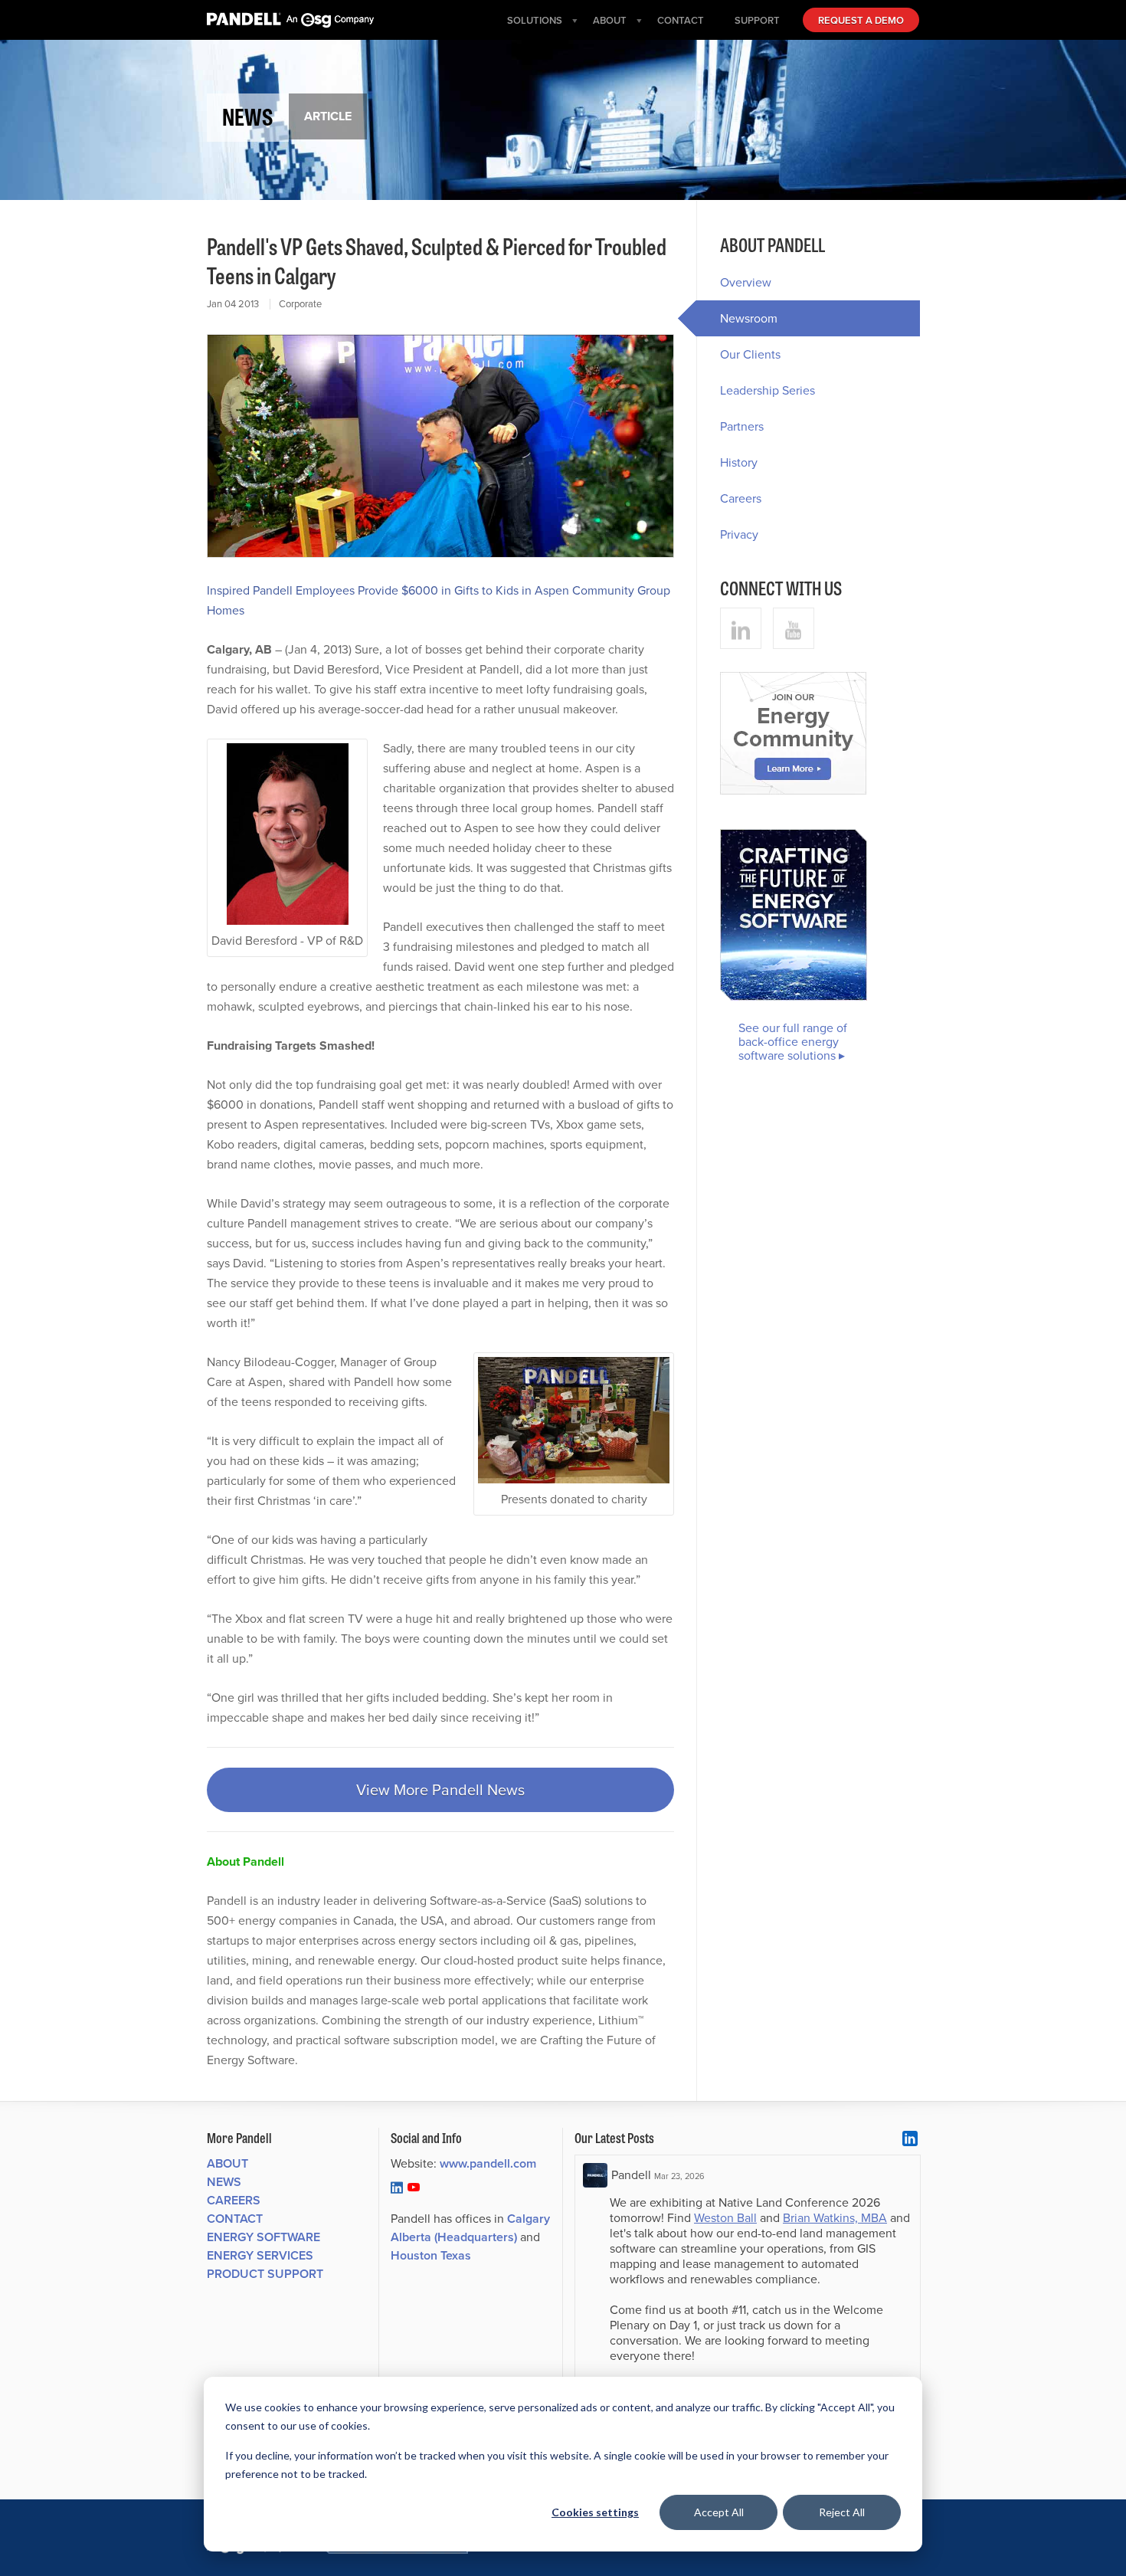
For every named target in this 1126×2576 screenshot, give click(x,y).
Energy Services (260, 2255)
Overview (746, 282)
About (227, 2163)
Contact (235, 2219)
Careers (741, 498)
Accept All (719, 2512)
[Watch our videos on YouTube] (794, 628)
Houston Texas (431, 2255)
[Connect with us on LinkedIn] (741, 628)
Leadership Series (768, 390)
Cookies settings (595, 2512)
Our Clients (750, 354)
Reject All (842, 2512)
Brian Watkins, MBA (835, 2218)
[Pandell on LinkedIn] (397, 2187)
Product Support (265, 2274)
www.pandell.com (488, 2163)
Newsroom (749, 318)
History (739, 462)
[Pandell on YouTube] (414, 2187)
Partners (742, 426)
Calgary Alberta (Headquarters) (470, 2228)
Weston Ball (725, 2218)
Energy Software (263, 2237)
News (224, 2182)
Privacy (739, 534)
